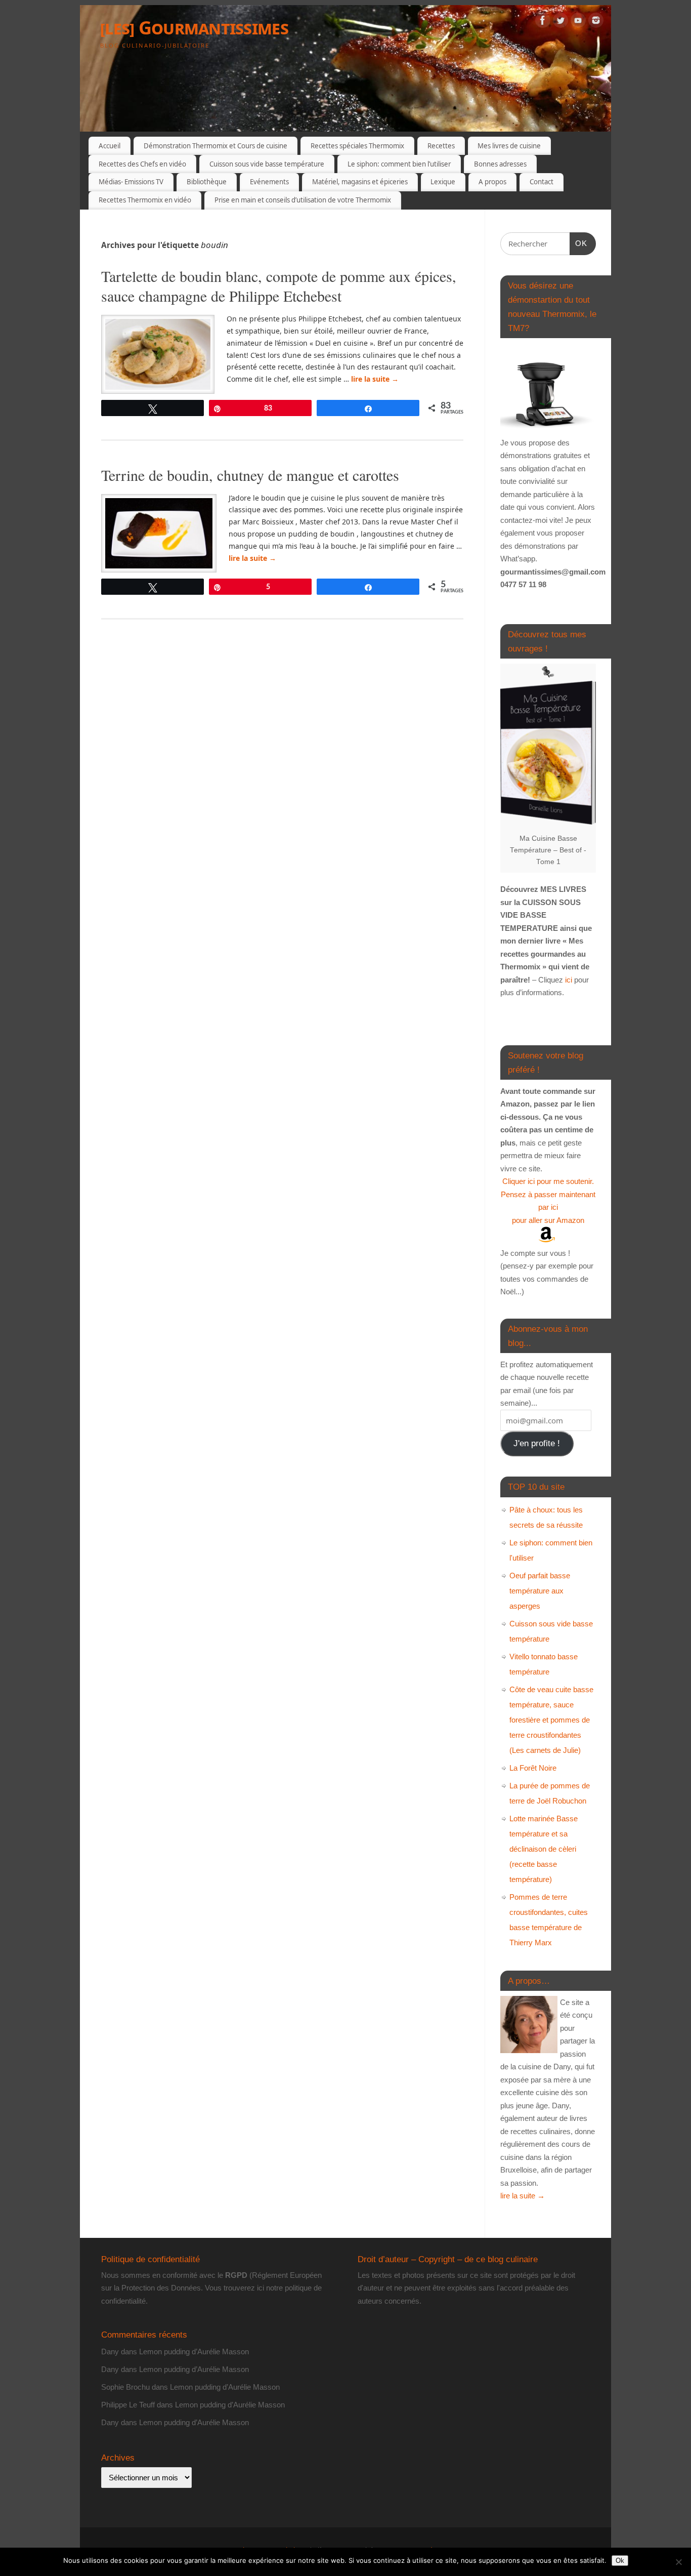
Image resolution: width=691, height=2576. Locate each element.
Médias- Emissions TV (131, 182)
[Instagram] (596, 22)
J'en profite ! (537, 1443)
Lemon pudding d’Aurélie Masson (194, 2352)
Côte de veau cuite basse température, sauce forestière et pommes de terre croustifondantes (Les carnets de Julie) (551, 1720)
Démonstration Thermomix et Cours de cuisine (215, 146)
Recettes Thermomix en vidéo (145, 200)
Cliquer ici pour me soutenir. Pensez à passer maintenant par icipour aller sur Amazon (548, 1201)
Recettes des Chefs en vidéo (142, 164)
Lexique (443, 182)
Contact (542, 182)
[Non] (678, 2562)
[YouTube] (578, 22)
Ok (620, 2561)
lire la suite (375, 379)
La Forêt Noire (533, 1768)
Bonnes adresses (500, 164)
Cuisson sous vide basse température (267, 164)
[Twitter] (560, 22)
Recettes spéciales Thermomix (357, 146)
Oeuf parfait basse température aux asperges (540, 1591)
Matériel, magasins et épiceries (360, 182)
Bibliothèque (207, 182)
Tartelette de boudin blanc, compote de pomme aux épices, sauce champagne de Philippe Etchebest (279, 286)
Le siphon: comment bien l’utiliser (399, 164)
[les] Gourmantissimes (194, 28)
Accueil (110, 146)
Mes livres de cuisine (509, 146)
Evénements (269, 182)
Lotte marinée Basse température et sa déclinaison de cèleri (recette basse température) (544, 1849)
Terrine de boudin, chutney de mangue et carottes (250, 475)
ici (568, 980)
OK (579, 243)
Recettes (441, 146)
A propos (492, 182)
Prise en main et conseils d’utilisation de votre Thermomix (303, 200)
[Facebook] (543, 22)
